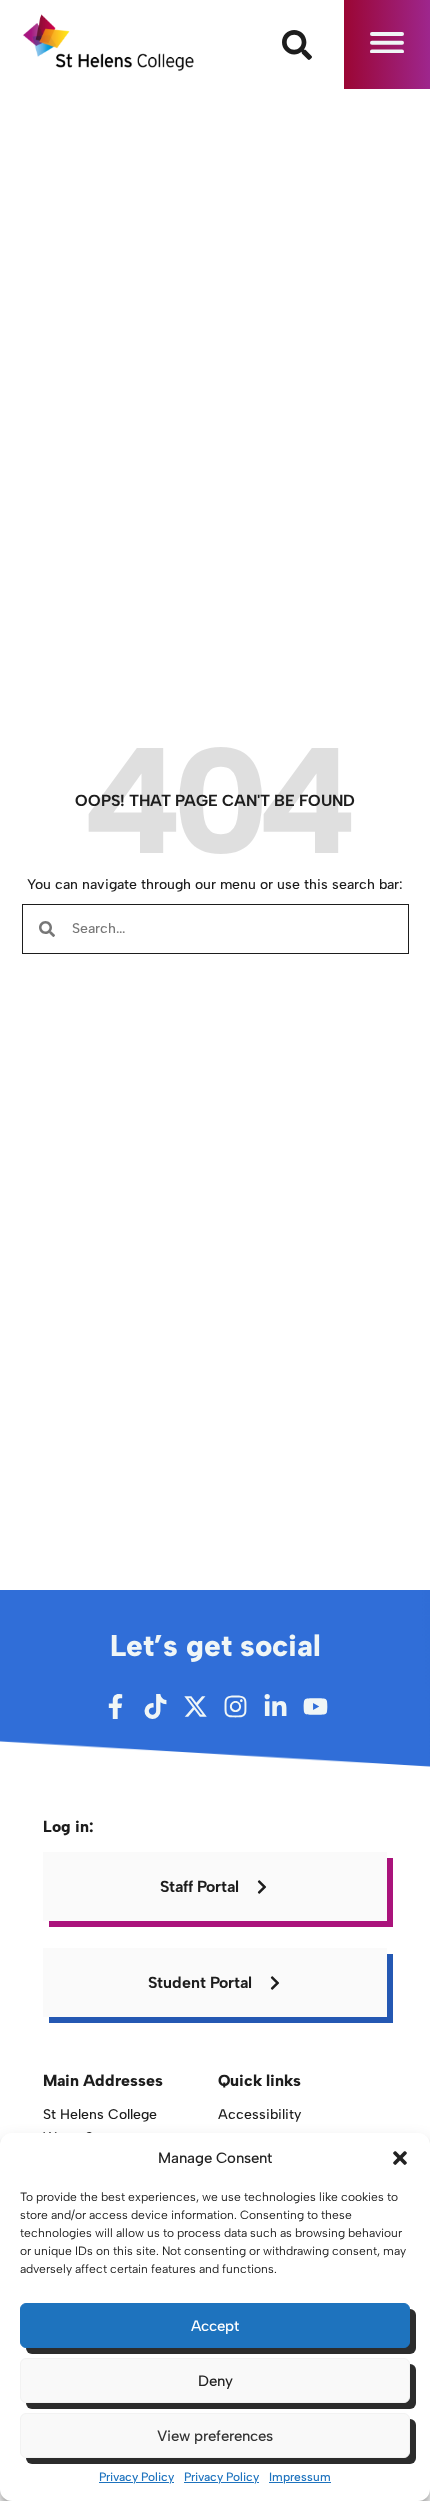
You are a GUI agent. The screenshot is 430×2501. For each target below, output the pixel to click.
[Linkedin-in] (275, 1706)
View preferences (215, 2436)
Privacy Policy (136, 2477)
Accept (215, 2326)
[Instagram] (235, 1706)
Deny (215, 2381)
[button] (400, 2158)
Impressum (300, 2477)
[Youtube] (315, 1706)
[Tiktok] (155, 1706)
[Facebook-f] (115, 1706)
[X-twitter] (195, 1706)
